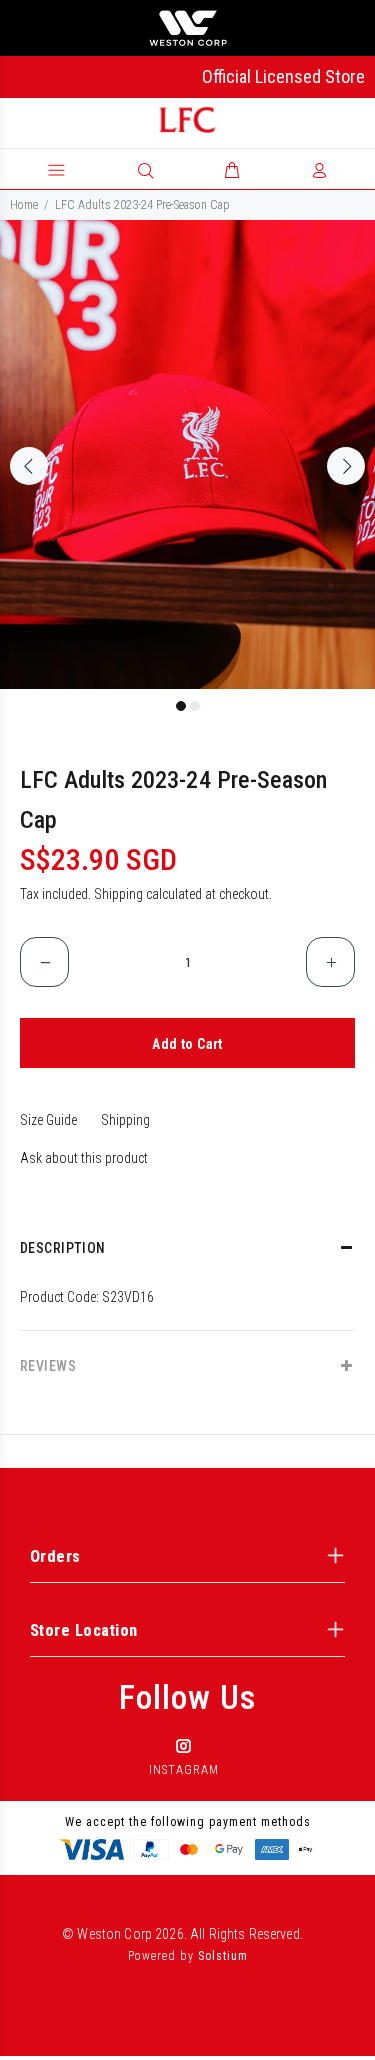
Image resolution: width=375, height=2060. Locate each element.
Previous (29, 466)
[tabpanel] (187, 454)
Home (24, 205)
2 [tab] (195, 706)
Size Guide (48, 1120)
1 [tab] (181, 706)
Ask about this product (84, 1158)
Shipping (118, 894)
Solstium (223, 1956)
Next (346, 466)
